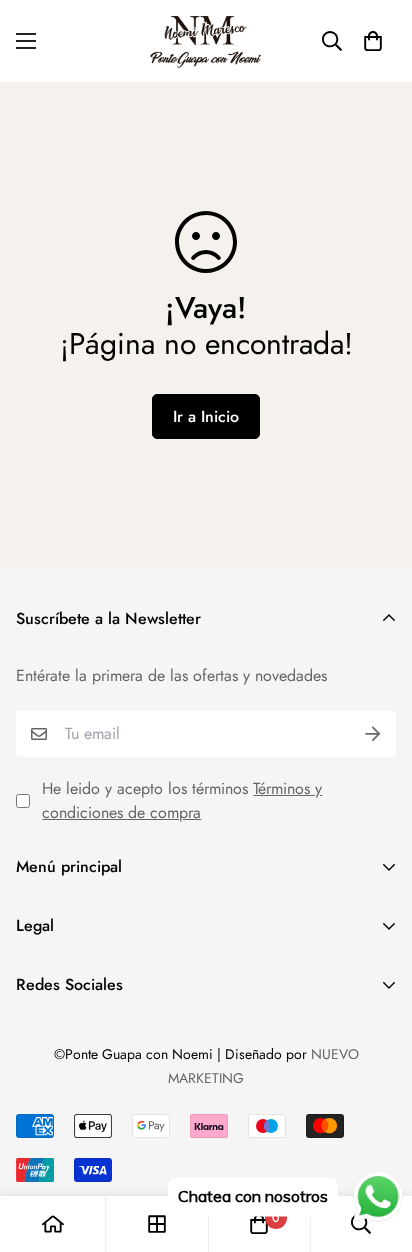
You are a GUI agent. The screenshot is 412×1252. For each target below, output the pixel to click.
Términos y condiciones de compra (182, 800)
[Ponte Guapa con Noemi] (206, 41)
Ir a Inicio (206, 416)
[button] (373, 41)
